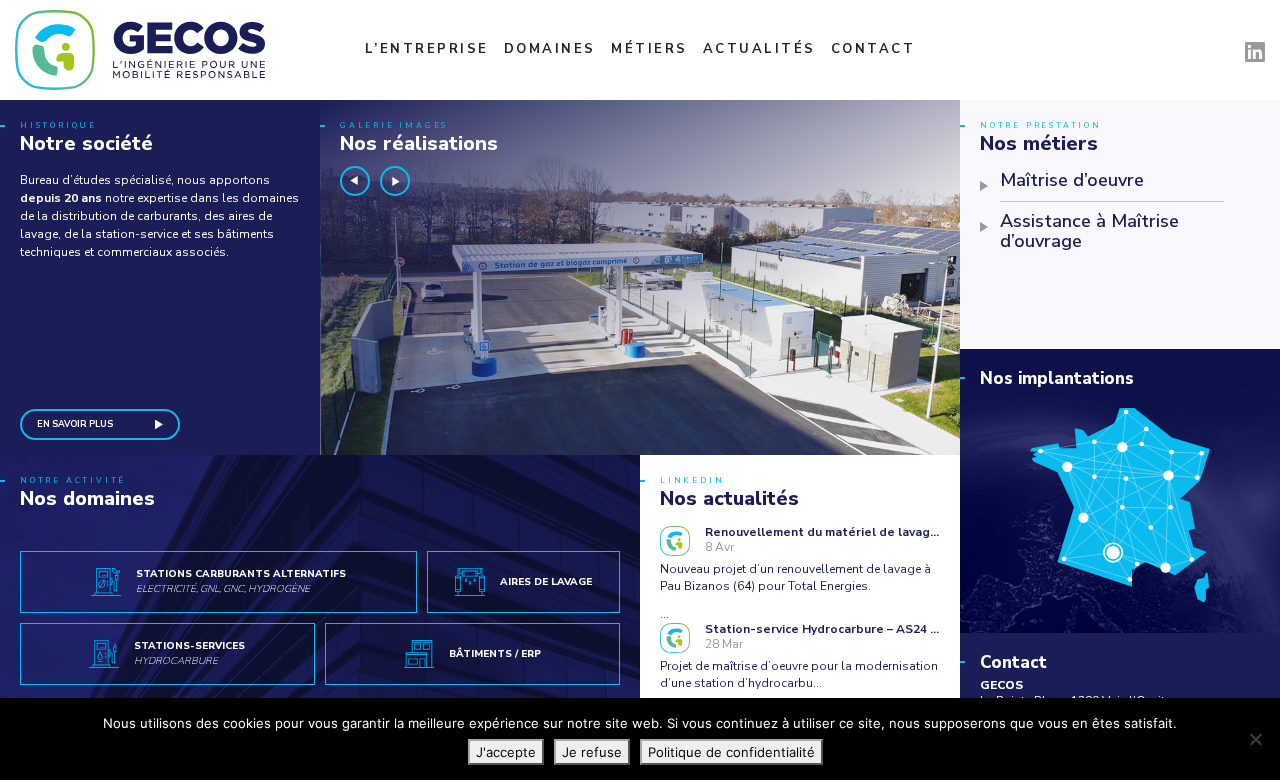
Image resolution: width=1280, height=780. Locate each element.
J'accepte (506, 752)
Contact (873, 49)
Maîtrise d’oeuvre (1072, 180)
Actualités (759, 49)
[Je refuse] (1255, 739)
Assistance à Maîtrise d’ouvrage (1089, 231)
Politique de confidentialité (731, 752)
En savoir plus (75, 424)
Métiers (649, 49)
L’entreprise (427, 49)
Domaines (550, 49)
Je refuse (592, 752)
